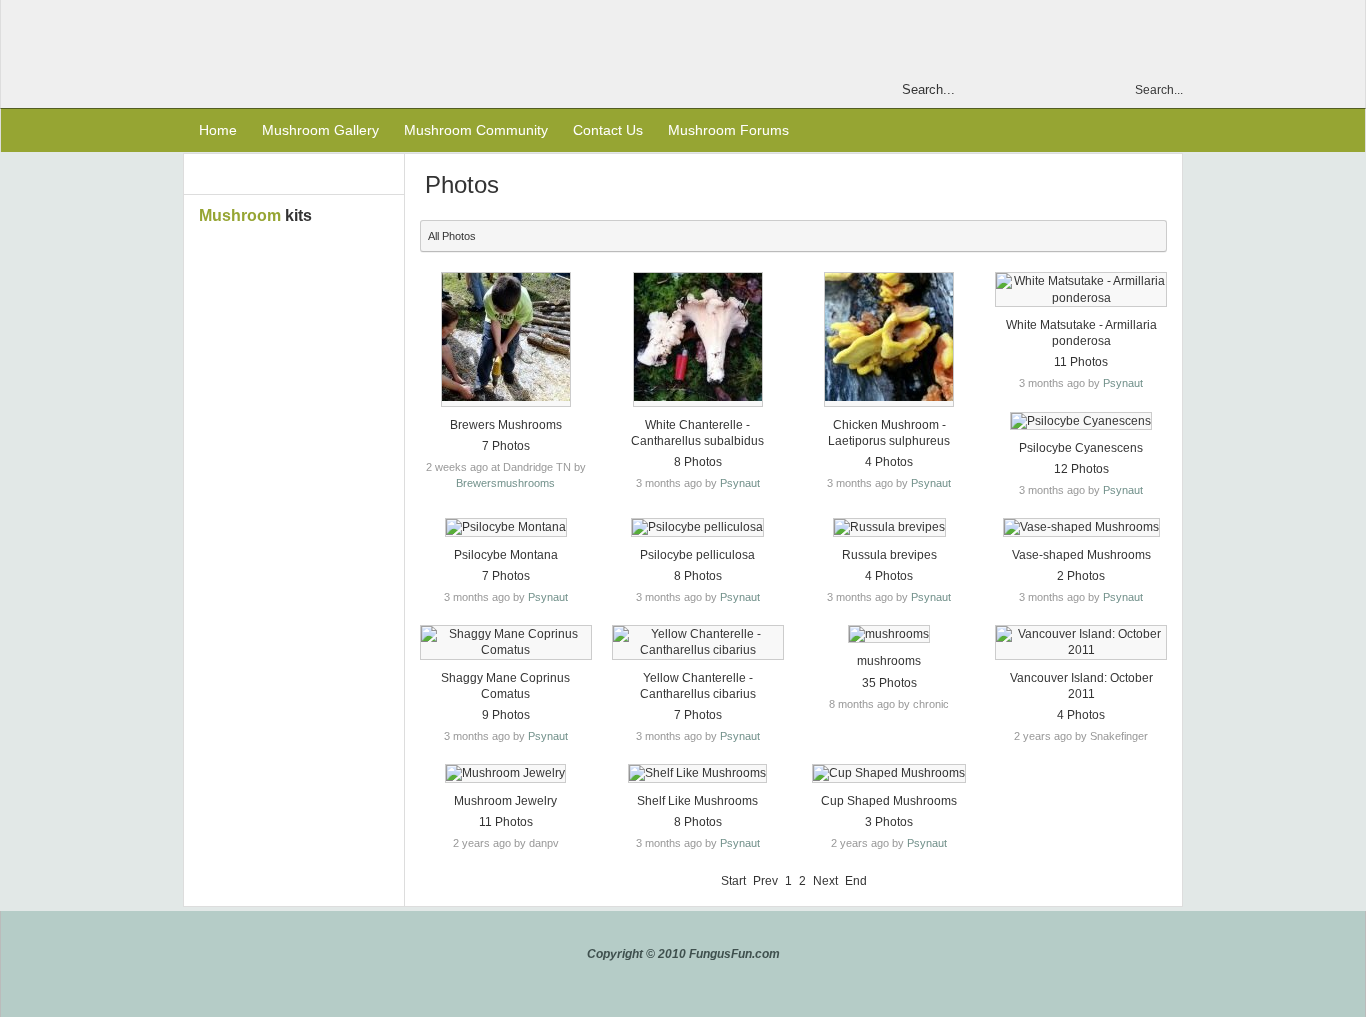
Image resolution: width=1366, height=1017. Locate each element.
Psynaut (740, 483)
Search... (1159, 90)
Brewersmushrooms (505, 483)
